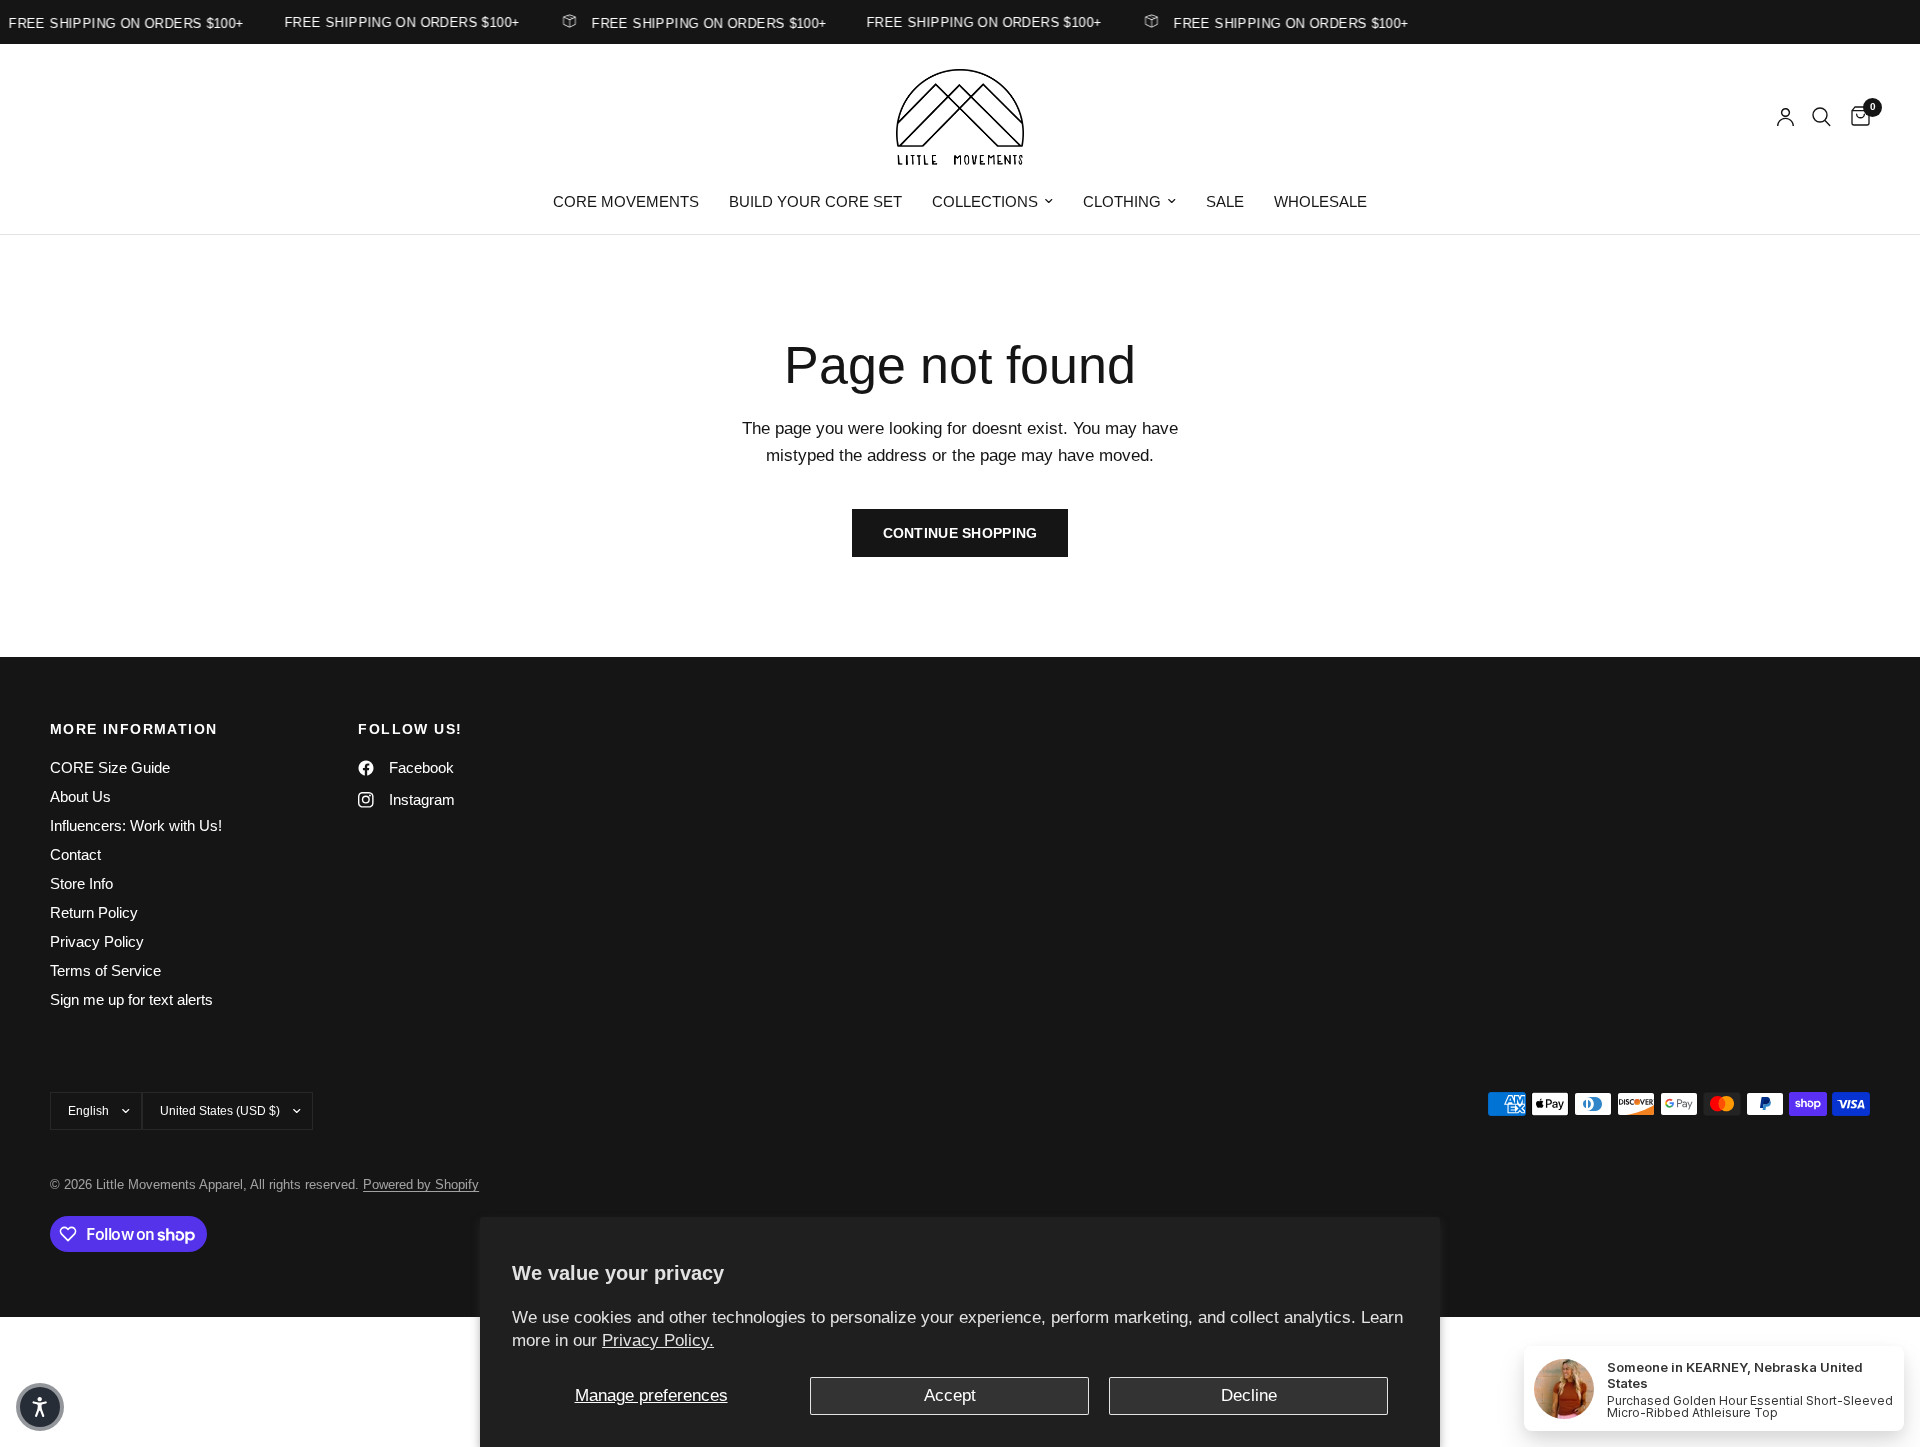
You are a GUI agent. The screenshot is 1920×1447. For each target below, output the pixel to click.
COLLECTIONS (985, 201)
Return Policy (94, 912)
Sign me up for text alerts (131, 999)
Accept (950, 1395)
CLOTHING (1122, 201)
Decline (1249, 1395)
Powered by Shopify (421, 1184)
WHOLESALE (1320, 201)
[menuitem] (626, 202)
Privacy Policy (97, 941)
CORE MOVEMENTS (626, 201)
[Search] (1821, 117)
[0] (1855, 117)
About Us (80, 796)
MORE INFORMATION (133, 729)
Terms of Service (105, 970)
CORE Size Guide (110, 767)
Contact (75, 854)
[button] (40, 1407)
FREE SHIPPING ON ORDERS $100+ (699, 23)
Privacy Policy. (658, 1340)
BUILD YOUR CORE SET (815, 201)
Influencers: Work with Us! (136, 825)
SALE (1225, 201)
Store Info (81, 883)
